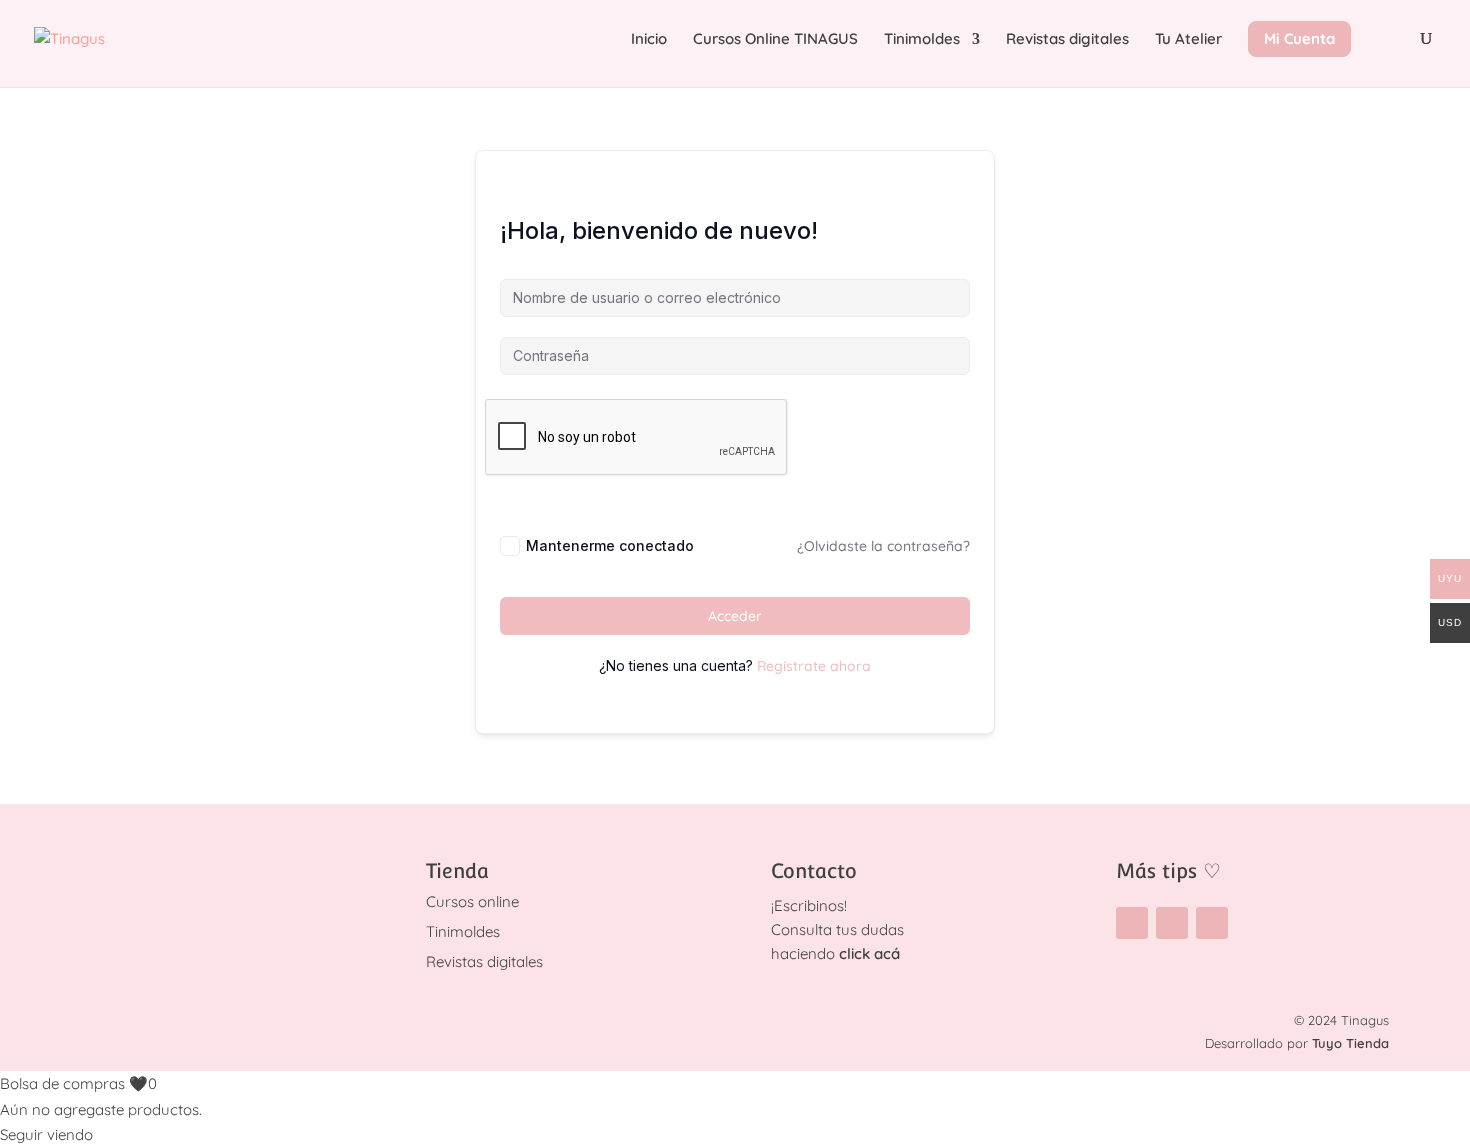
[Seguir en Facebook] (1172, 923)
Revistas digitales (1067, 40)
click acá (869, 953)
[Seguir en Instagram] (1132, 923)
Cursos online (472, 901)
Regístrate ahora (814, 666)
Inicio (649, 40)
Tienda (457, 871)
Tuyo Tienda (1350, 1043)
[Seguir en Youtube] (1212, 923)
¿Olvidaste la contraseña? (883, 546)
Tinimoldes (922, 40)
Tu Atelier (1188, 40)
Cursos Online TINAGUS (775, 40)
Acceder (735, 616)
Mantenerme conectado (610, 545)
